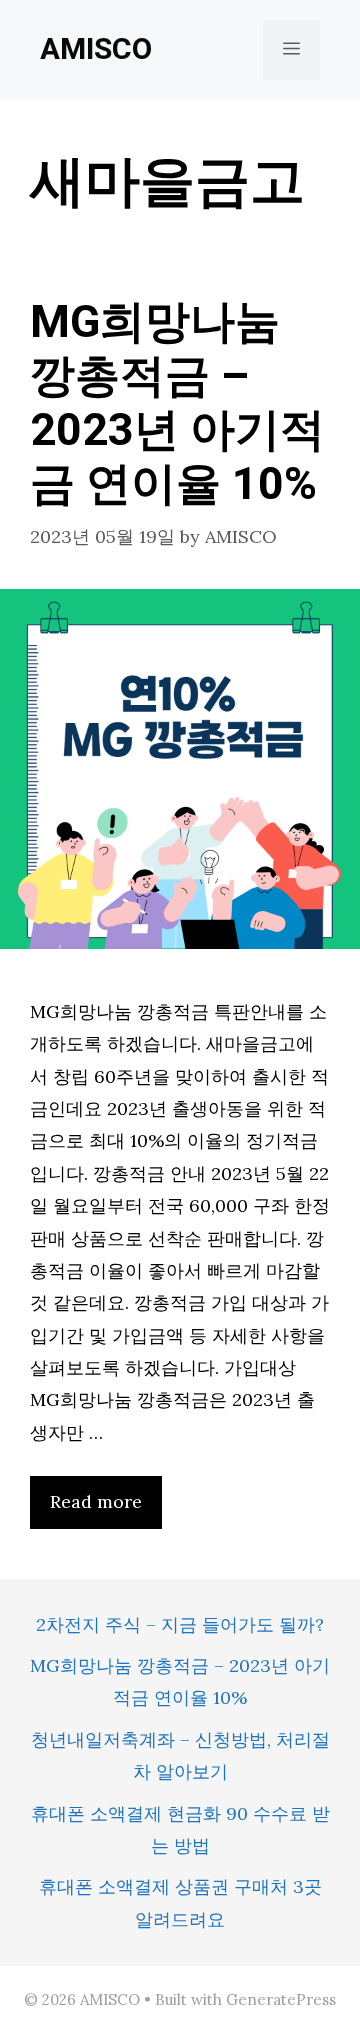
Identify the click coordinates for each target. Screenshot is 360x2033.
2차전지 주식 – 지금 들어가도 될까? (180, 1624)
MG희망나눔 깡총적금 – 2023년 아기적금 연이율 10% (177, 404)
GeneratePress (281, 1999)
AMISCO (96, 50)
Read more (96, 1501)
